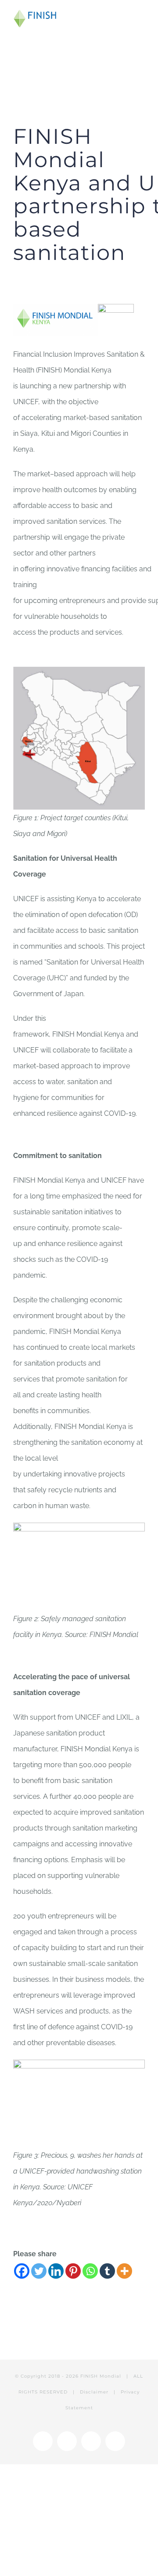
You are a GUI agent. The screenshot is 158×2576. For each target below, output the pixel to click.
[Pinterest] (73, 2271)
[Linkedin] (56, 2271)
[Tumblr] (107, 2271)
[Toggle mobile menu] (141, 16)
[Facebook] (22, 2271)
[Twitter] (39, 2271)
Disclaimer (94, 2392)
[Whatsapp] (90, 2271)
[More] (124, 2271)
